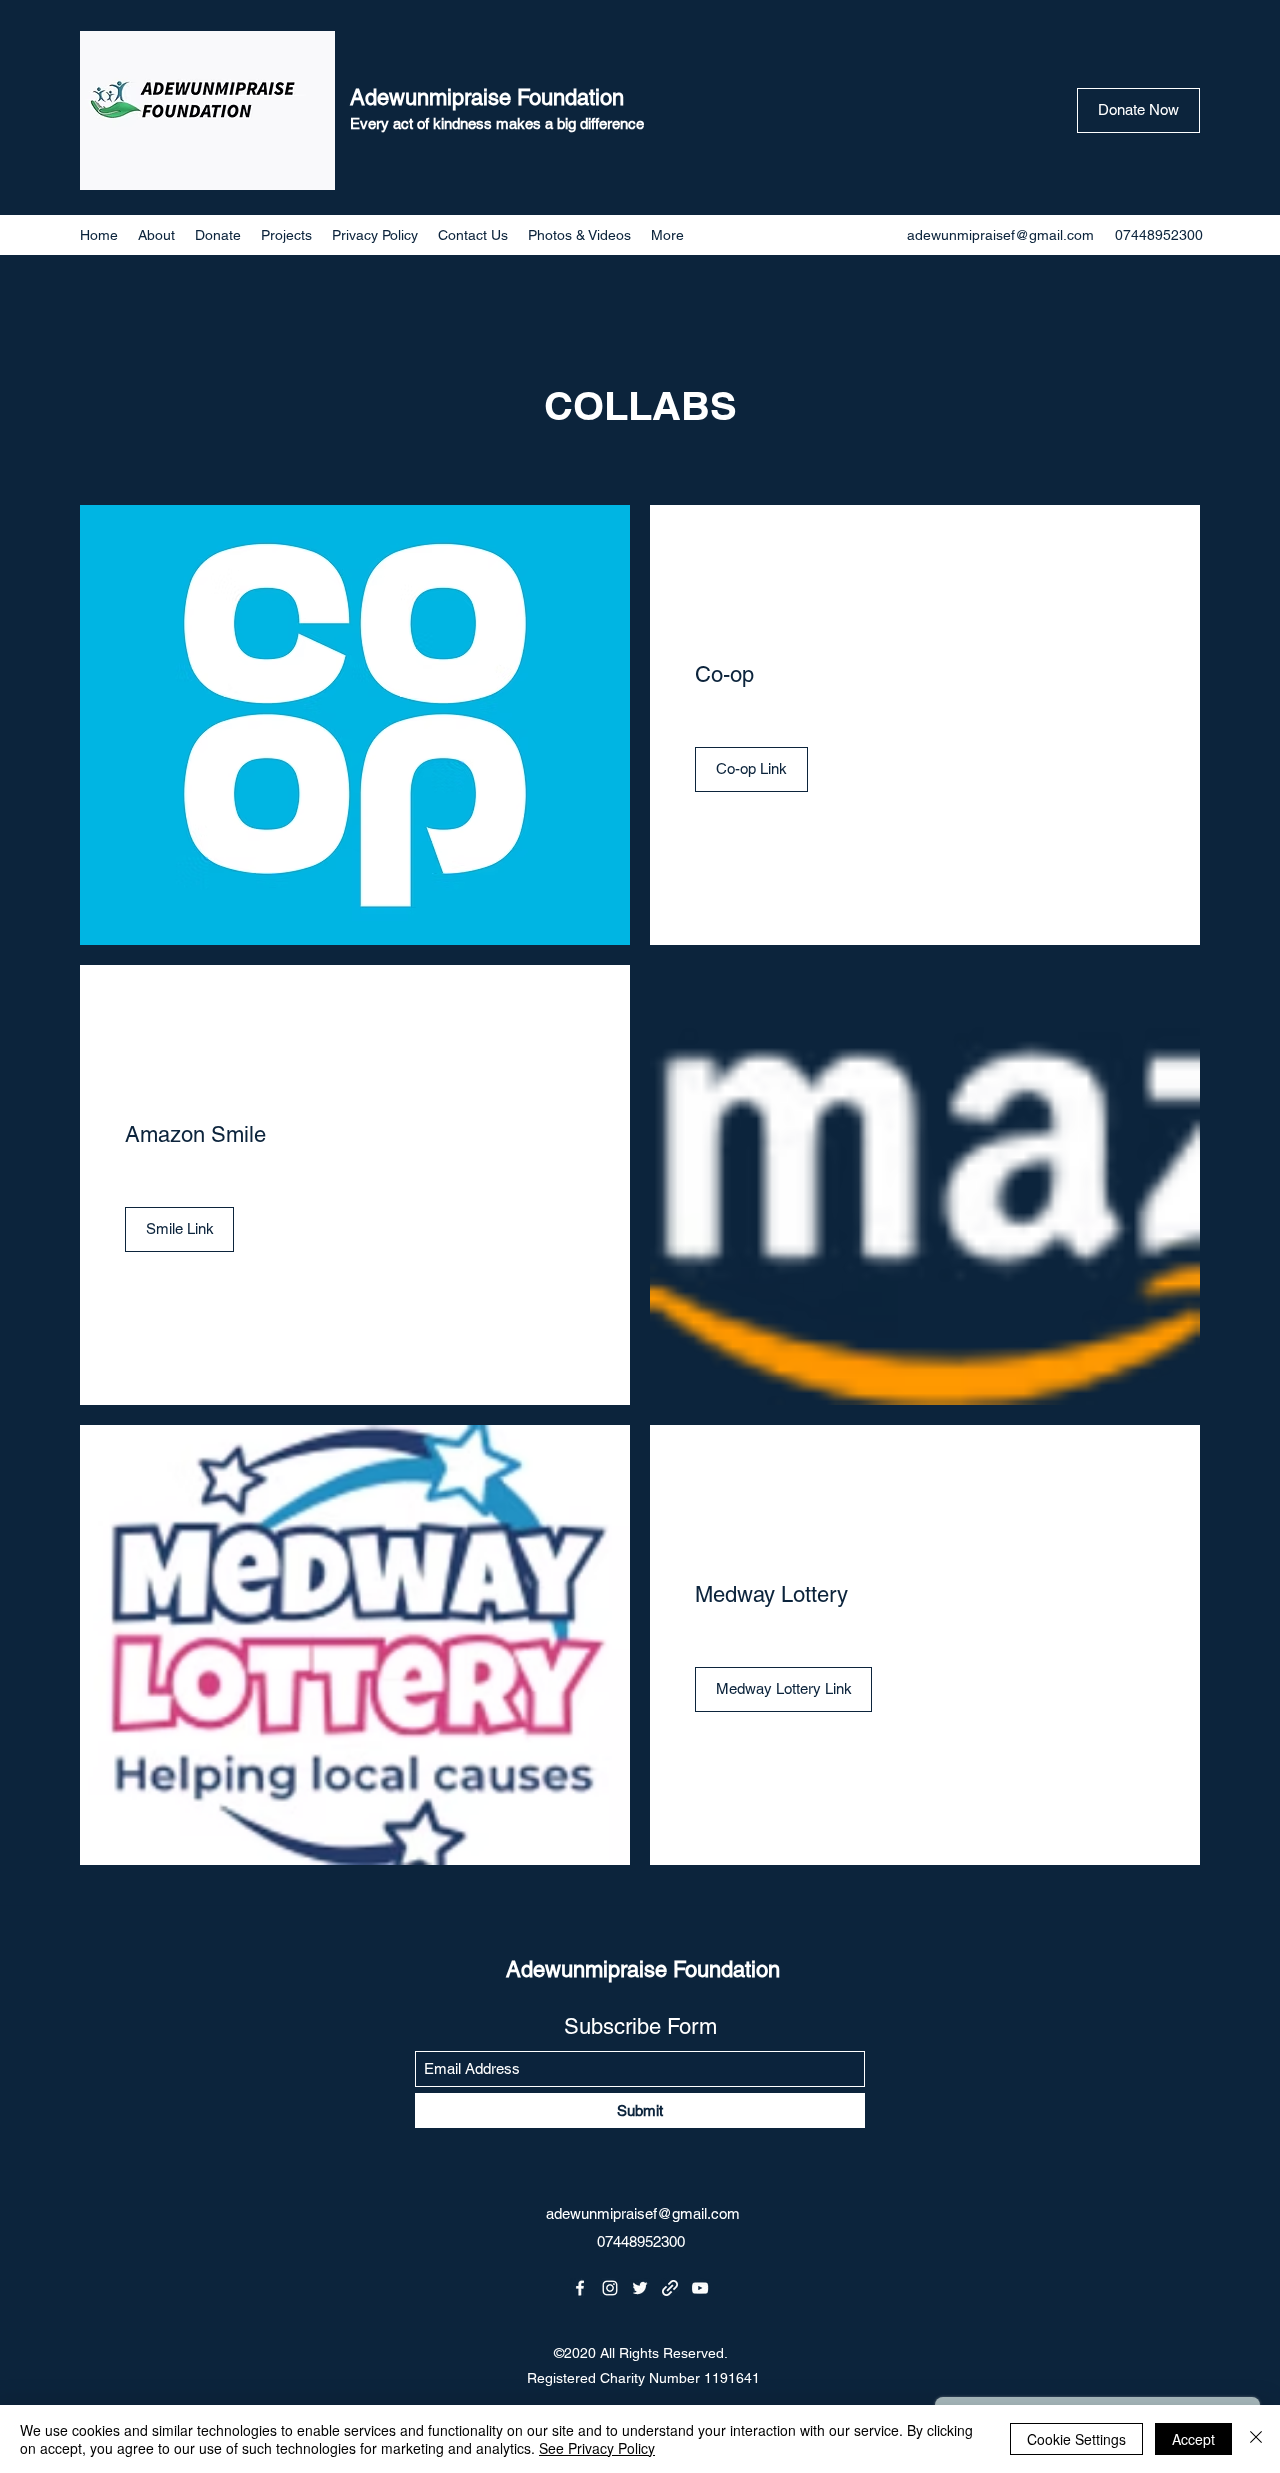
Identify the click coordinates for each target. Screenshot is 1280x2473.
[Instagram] (610, 2288)
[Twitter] (640, 2288)
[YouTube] (700, 2288)
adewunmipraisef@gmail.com (1000, 235)
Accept (1193, 2439)
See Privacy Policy (597, 2448)
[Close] (1256, 2439)
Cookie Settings (1076, 2439)
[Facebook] (580, 2288)
